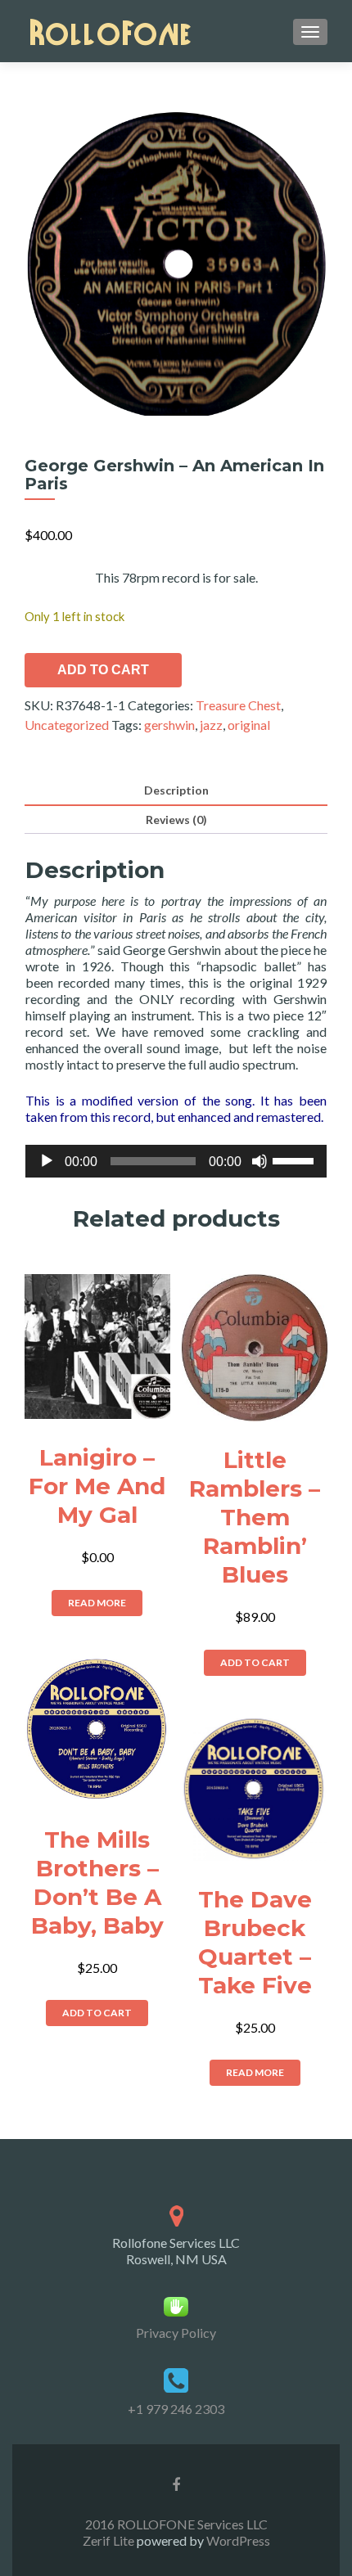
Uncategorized (67, 725)
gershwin (169, 725)
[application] (176, 1161)
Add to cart (103, 670)
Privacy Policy (176, 2333)
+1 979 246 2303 (176, 2409)
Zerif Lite (110, 2540)
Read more (97, 1603)
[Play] (47, 1161)
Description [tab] (176, 790)
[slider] (296, 1160)
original (249, 725)
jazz (211, 725)
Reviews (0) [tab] (176, 820)
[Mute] (259, 1161)
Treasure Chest (238, 705)
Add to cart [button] (255, 1662)
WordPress (237, 2540)
